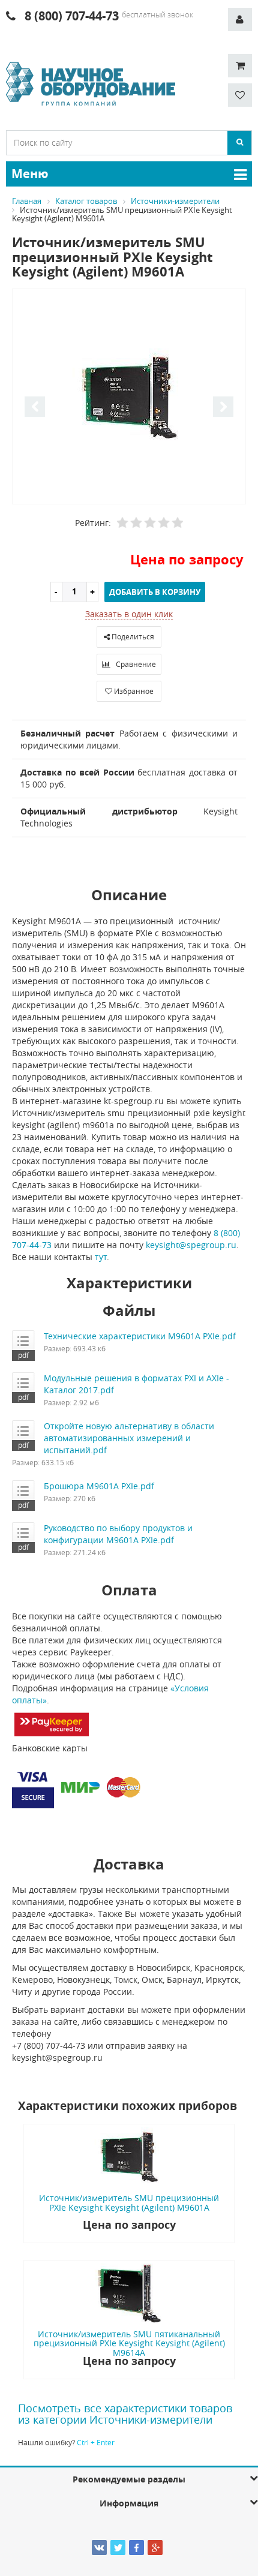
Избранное (133, 691)
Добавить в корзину (155, 592)
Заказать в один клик (129, 614)
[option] (129, 397)
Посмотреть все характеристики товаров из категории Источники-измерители (125, 2414)
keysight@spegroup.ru (191, 1245)
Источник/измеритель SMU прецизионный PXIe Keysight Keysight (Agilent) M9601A (129, 2202)
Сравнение (135, 664)
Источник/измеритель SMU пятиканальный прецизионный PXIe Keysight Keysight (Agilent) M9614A (129, 2343)
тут (101, 1257)
